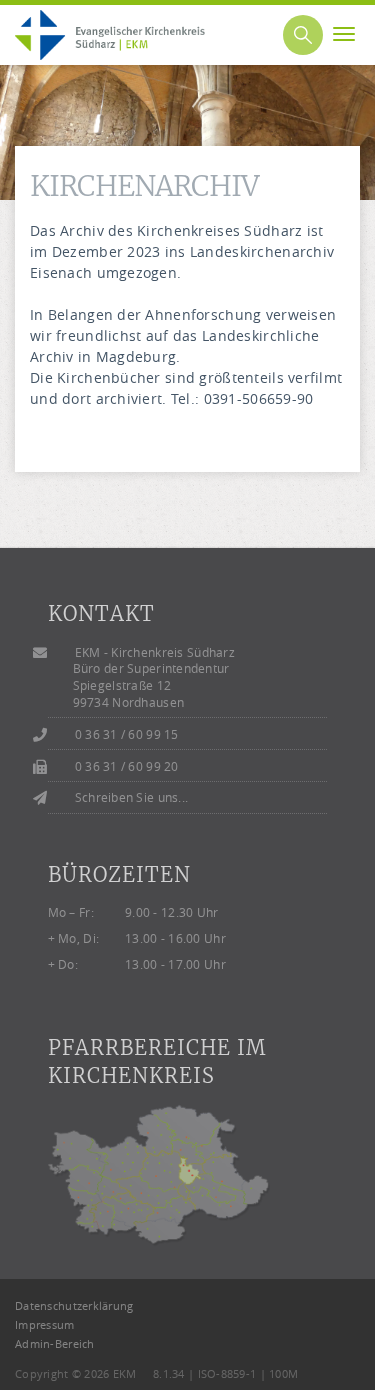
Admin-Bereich (55, 1343)
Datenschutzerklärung (74, 1305)
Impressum (45, 1324)
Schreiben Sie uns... (132, 797)
